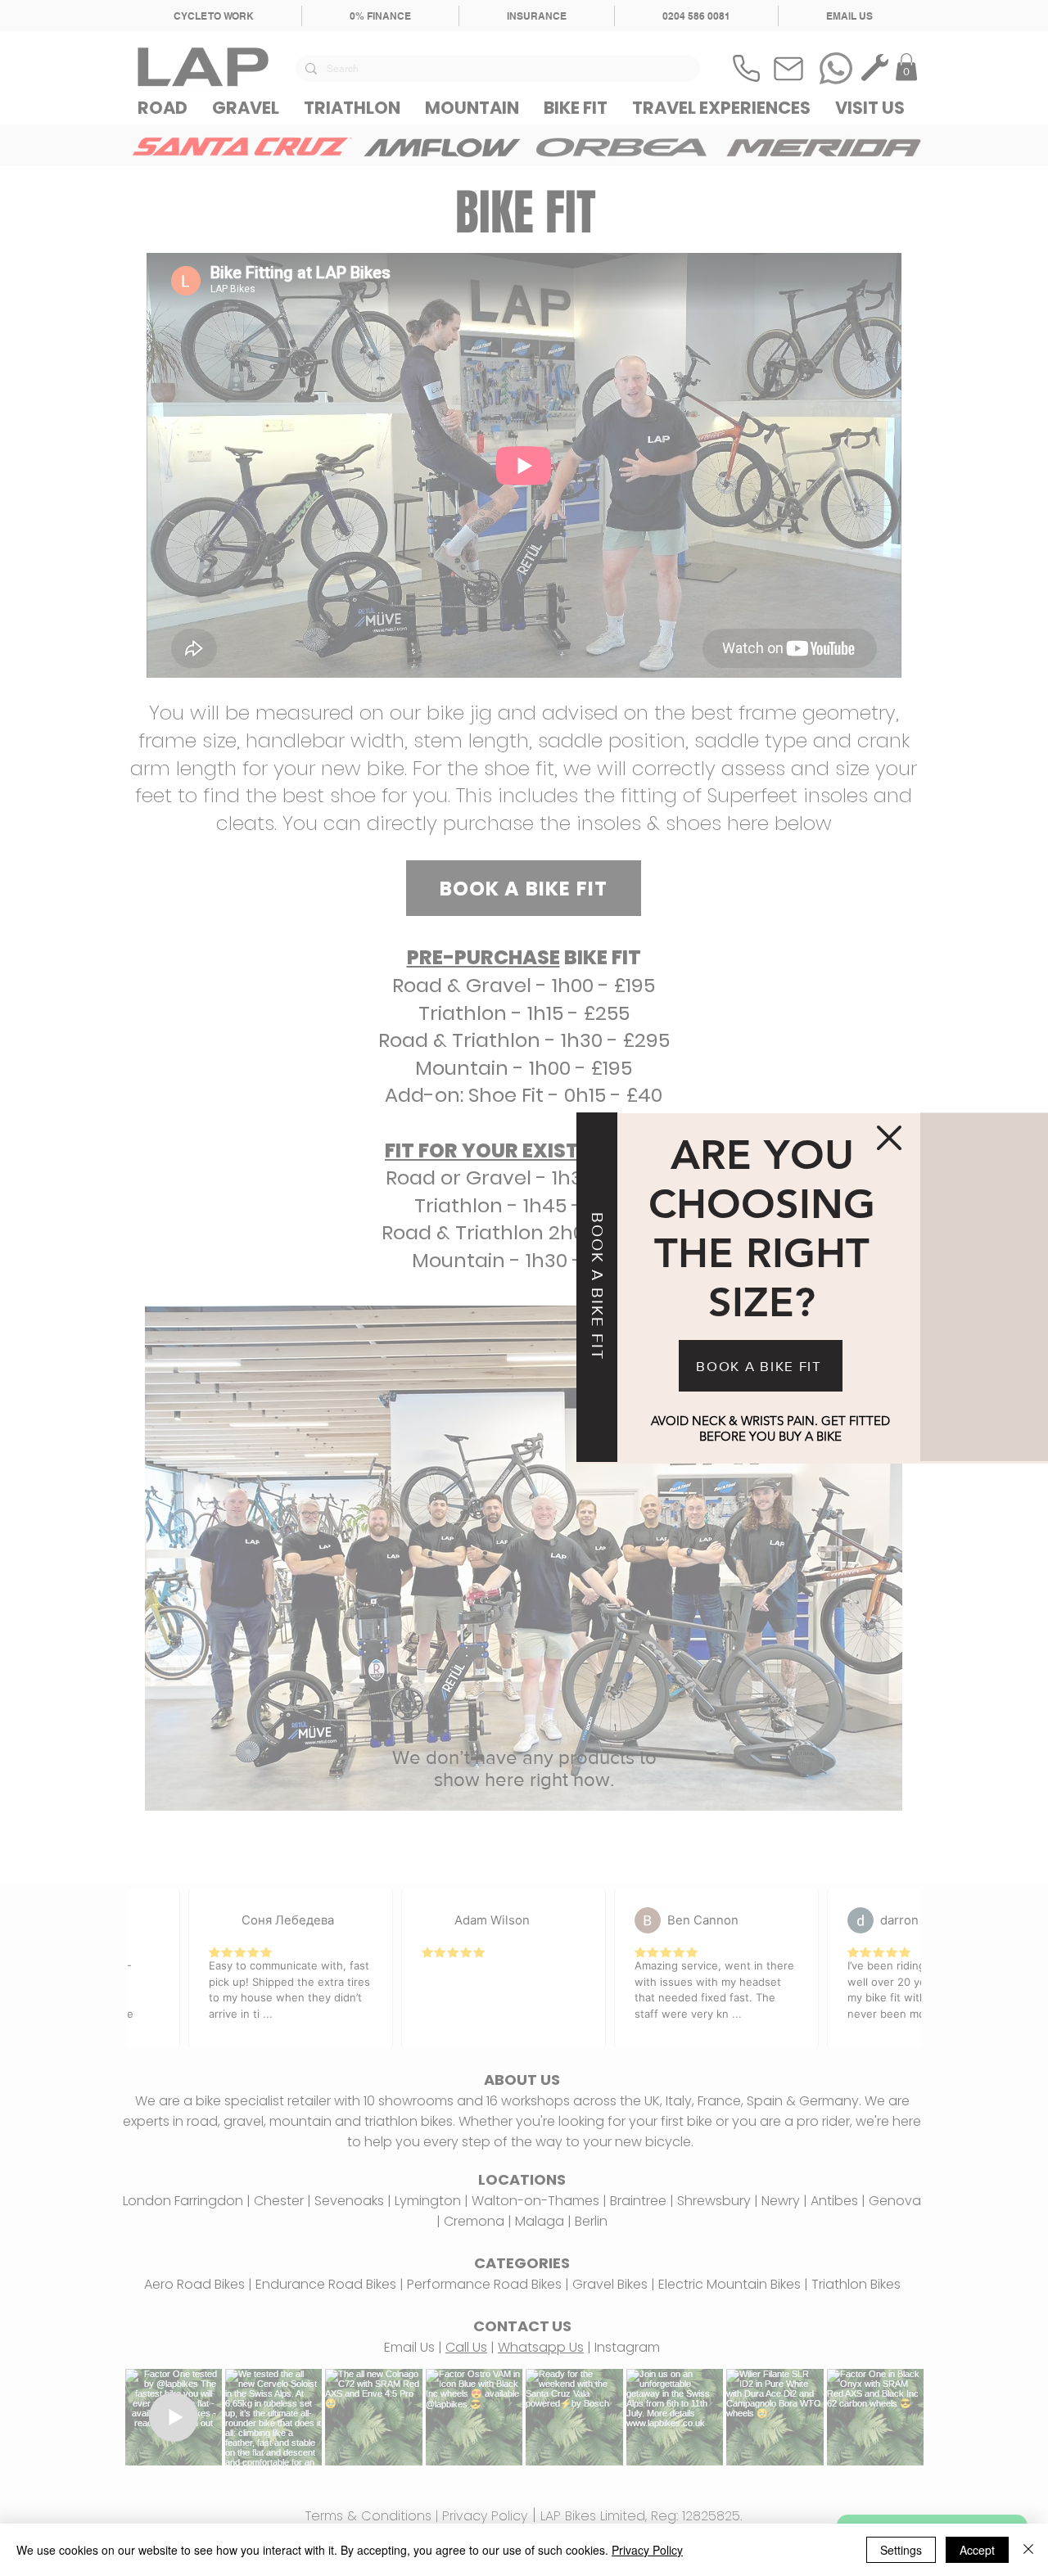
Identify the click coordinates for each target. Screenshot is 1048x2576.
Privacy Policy (647, 2550)
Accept (977, 2550)
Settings (901, 2550)
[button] (889, 1138)
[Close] (1028, 2550)
